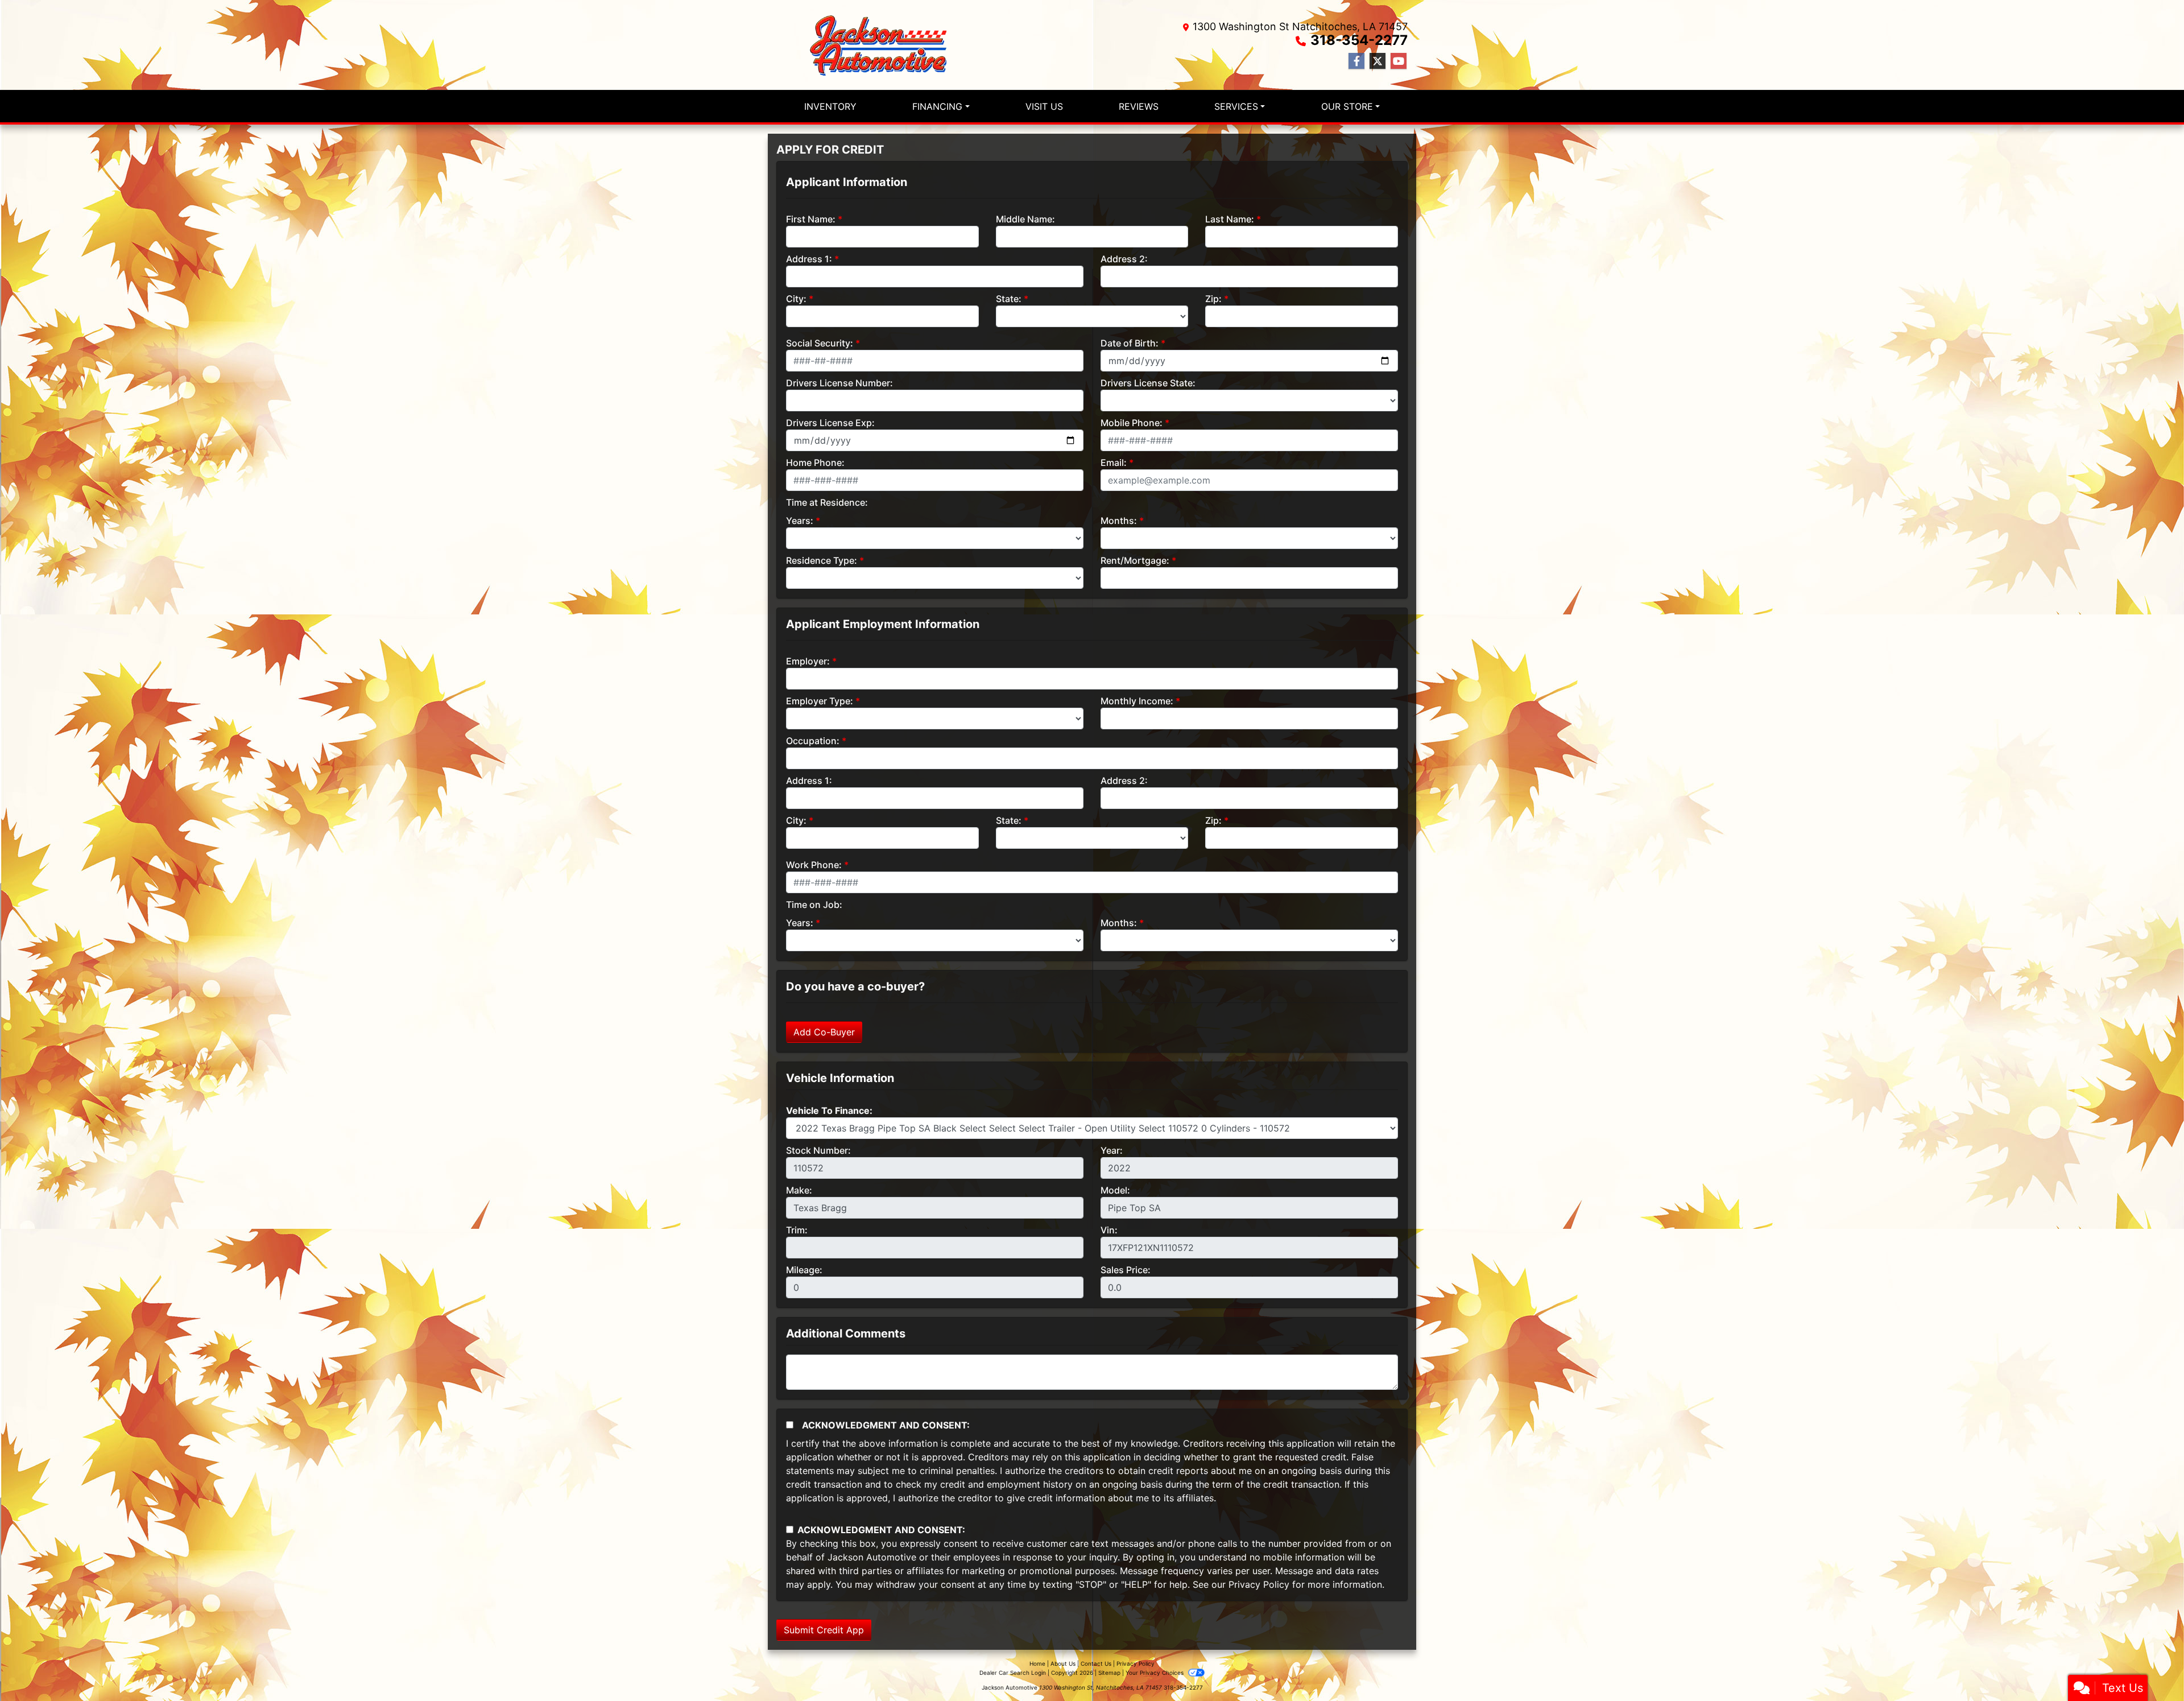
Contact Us (1096, 1663)
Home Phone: (815, 463)
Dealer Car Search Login (1013, 1673)
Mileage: (804, 1270)
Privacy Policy (1259, 1584)
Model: (1115, 1190)
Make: (799, 1190)
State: (1009, 299)
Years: (800, 521)
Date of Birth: (1130, 343)
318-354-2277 (1359, 40)
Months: (1119, 521)
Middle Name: (1025, 219)
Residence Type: (822, 560)
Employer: (808, 661)
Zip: (1213, 299)
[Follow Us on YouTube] (1399, 61)
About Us (1063, 1663)
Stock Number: (818, 1150)
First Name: (811, 219)
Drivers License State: (1148, 383)
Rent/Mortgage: (1135, 560)
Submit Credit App (824, 1630)
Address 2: (1124, 259)
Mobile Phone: (1132, 423)
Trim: (797, 1230)
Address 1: (809, 259)
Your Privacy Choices (1155, 1673)
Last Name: (1230, 219)
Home (1037, 1663)
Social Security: (820, 343)
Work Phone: (814, 865)
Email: (1114, 463)
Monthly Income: (1137, 701)
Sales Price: (1126, 1270)
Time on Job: (814, 905)
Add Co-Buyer (824, 1032)
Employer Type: (820, 701)
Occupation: (813, 741)
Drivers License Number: (839, 383)
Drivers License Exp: (830, 423)
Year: (1112, 1150)
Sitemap (1109, 1673)
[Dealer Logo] (882, 45)
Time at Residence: (827, 502)
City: (796, 299)
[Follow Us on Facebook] (1356, 61)
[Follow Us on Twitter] (1378, 61)
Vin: (1109, 1230)
